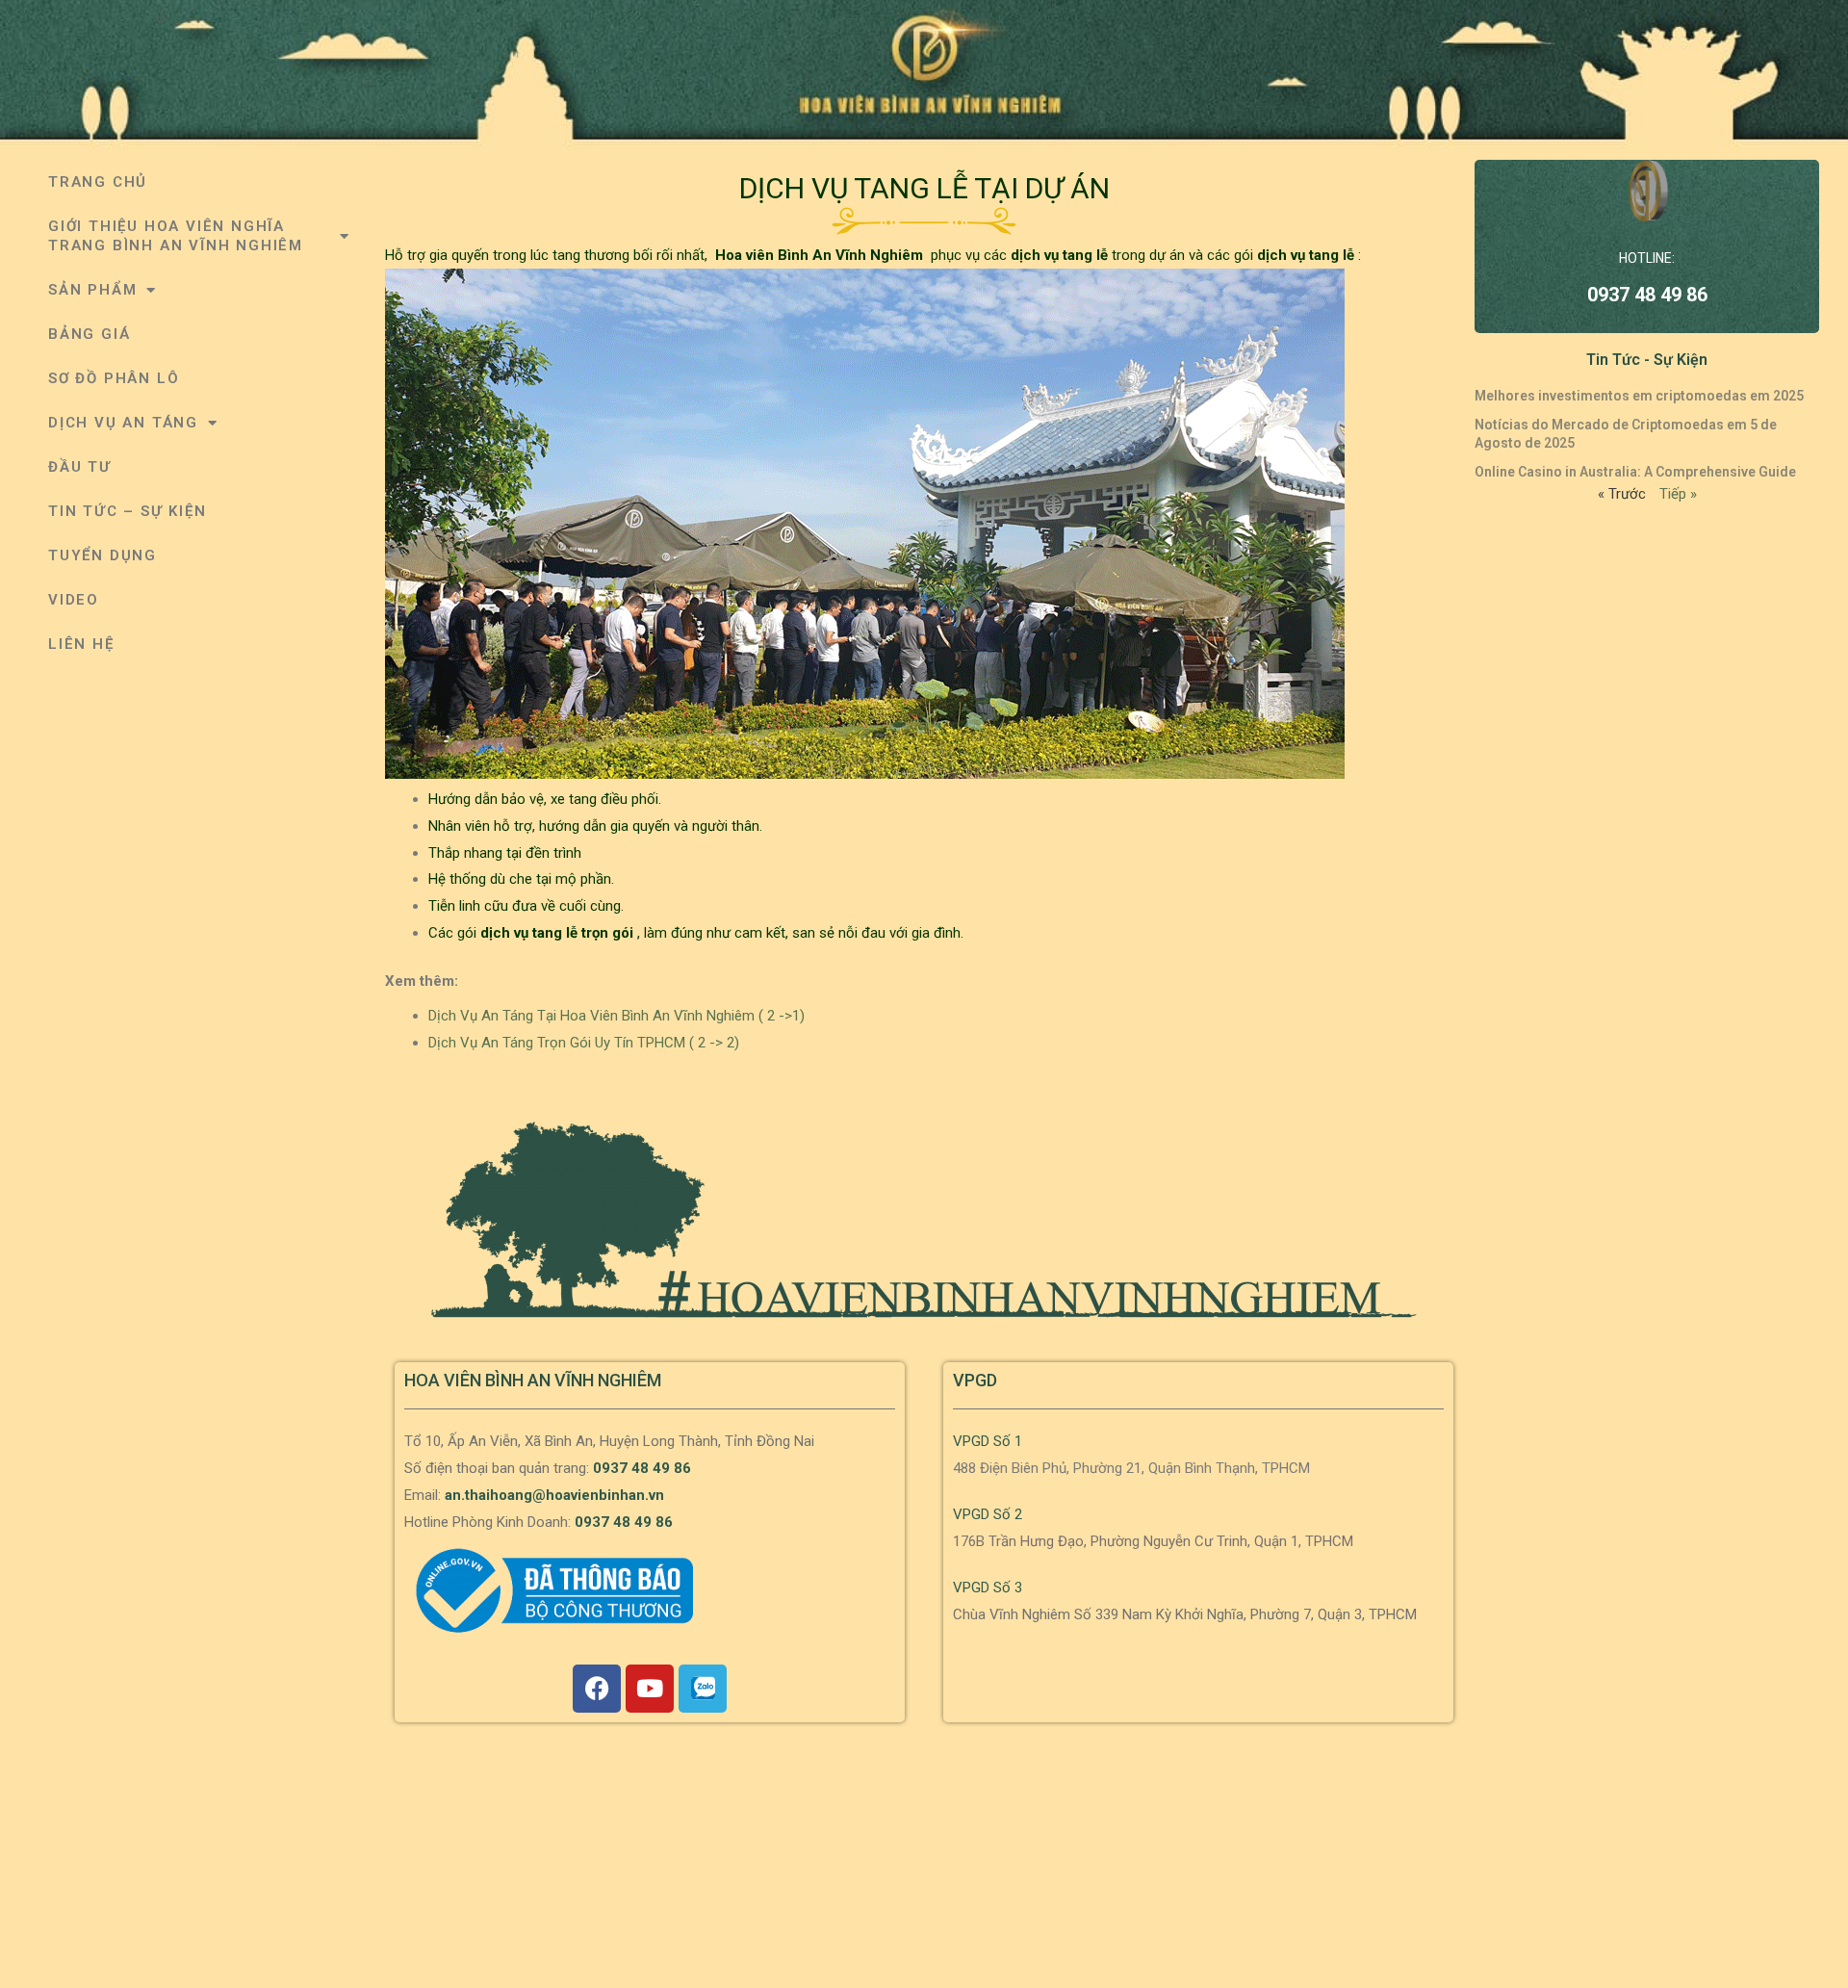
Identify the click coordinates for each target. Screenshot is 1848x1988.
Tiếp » (1678, 494)
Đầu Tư (80, 467)
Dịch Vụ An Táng (123, 423)
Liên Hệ (81, 644)
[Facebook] (597, 1689)
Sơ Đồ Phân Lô (114, 378)
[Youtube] (650, 1689)
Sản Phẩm (92, 290)
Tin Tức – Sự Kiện (128, 511)
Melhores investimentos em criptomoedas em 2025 (1639, 396)
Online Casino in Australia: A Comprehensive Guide (1635, 472)
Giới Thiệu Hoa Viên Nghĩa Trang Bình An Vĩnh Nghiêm (176, 236)
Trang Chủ (98, 182)
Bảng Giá (89, 334)
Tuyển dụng (103, 555)
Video (74, 600)
